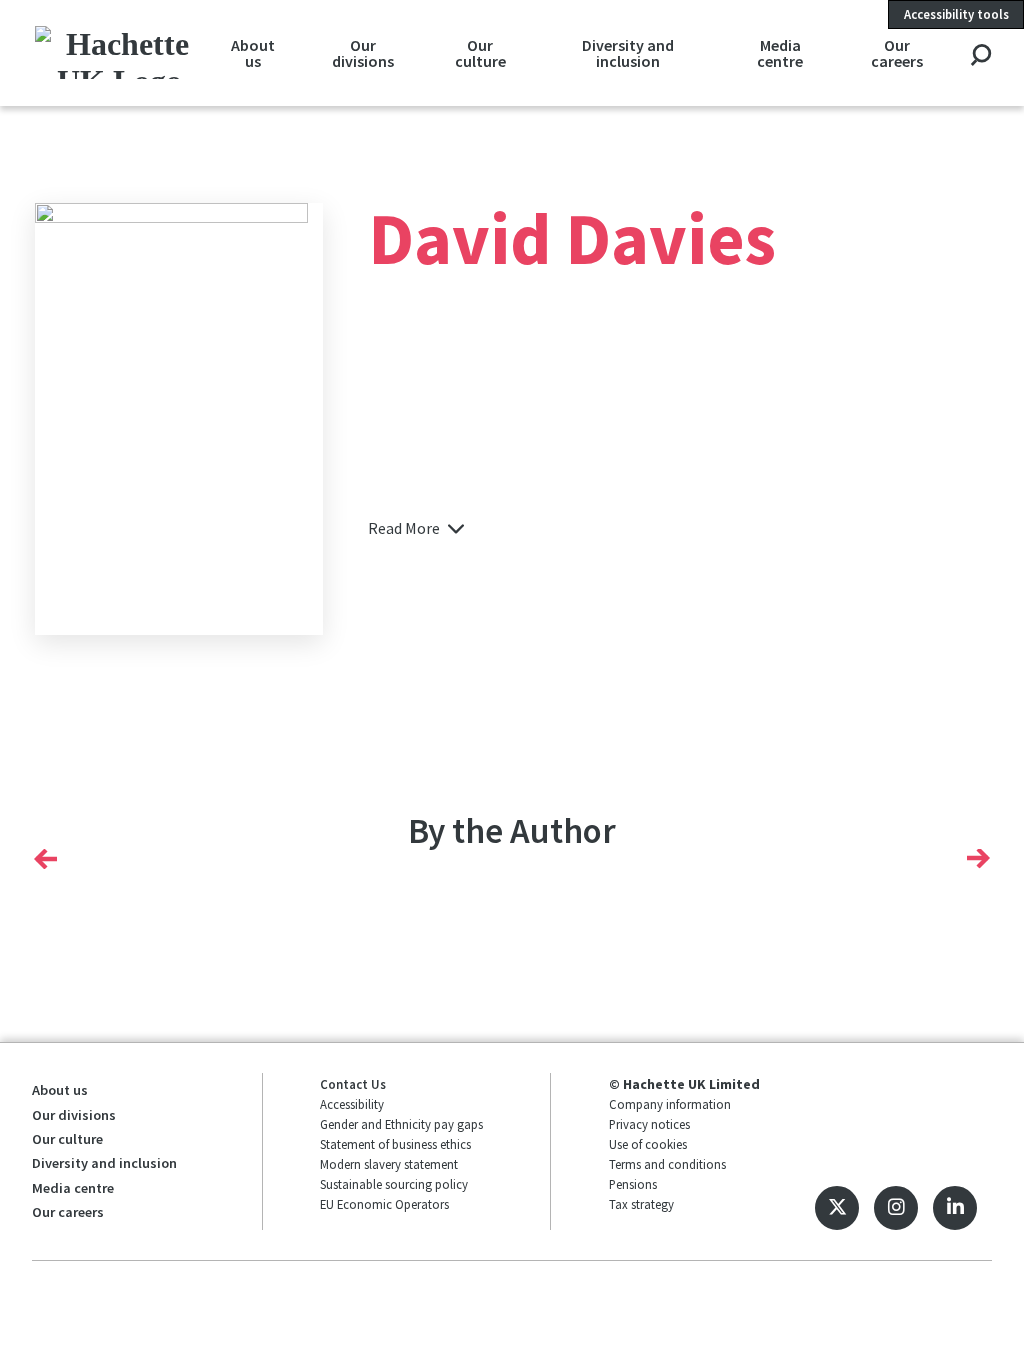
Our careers (897, 53)
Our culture (480, 53)
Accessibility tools (956, 14)
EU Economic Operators (384, 1204)
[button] (45, 858)
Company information (670, 1104)
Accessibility (352, 1104)
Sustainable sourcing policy (394, 1184)
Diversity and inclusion (628, 53)
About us (253, 53)
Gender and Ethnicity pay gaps (401, 1124)
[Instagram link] (896, 1208)
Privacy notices (649, 1124)
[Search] (980, 56)
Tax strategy (641, 1204)
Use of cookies (648, 1144)
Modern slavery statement (389, 1164)
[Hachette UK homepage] (120, 52)
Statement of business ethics (395, 1144)
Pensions (633, 1184)
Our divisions (363, 53)
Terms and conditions (667, 1164)
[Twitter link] (837, 1208)
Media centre (780, 53)
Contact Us (353, 1084)
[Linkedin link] (955, 1208)
